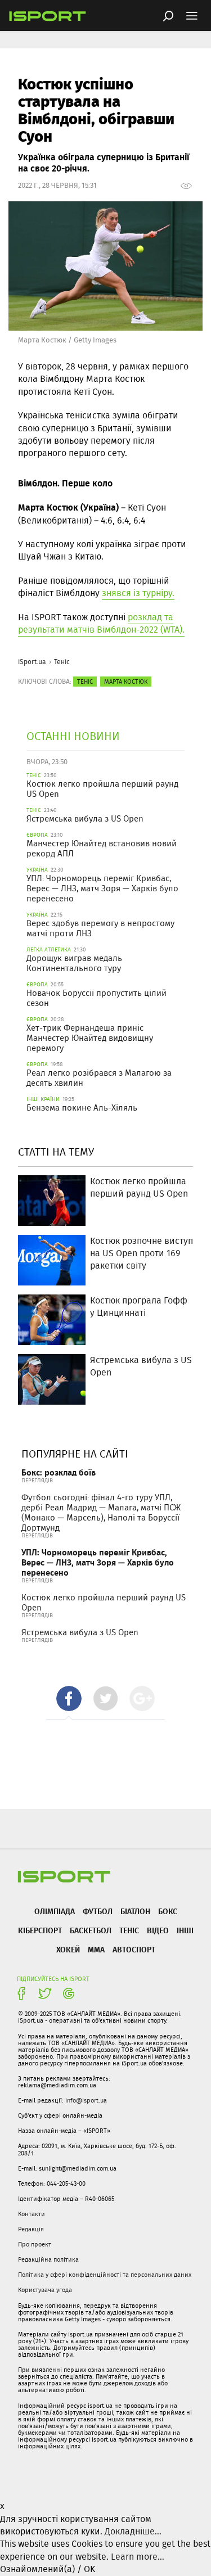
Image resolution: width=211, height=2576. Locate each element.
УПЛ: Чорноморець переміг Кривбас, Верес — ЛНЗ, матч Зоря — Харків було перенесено (102, 888)
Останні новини (73, 736)
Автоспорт (134, 1949)
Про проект (35, 2244)
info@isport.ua (86, 2100)
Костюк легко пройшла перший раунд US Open (102, 789)
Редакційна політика (48, 2259)
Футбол (98, 1911)
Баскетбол (91, 1930)
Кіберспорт (40, 1930)
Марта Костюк (126, 682)
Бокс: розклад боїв (59, 1472)
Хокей (68, 1949)
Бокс (168, 1911)
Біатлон (135, 1911)
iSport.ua (32, 662)
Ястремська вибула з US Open (85, 819)
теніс (85, 682)
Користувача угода (45, 2290)
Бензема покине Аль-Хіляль (82, 1108)
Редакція (31, 2229)
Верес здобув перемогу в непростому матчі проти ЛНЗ (100, 928)
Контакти (32, 2214)
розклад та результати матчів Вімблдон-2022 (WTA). (101, 623)
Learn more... (138, 2557)
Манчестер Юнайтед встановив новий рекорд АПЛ (102, 849)
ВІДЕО (158, 1930)
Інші (185, 1930)
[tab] (69, 1698)
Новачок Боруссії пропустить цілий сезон (96, 998)
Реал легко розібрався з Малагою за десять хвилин (99, 1078)
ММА (96, 1949)
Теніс (62, 662)
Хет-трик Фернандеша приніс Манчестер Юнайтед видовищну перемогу (90, 1038)
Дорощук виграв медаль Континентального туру (74, 963)
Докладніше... (133, 2531)
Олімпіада (55, 1911)
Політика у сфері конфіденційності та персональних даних (105, 2275)
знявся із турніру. (138, 593)
